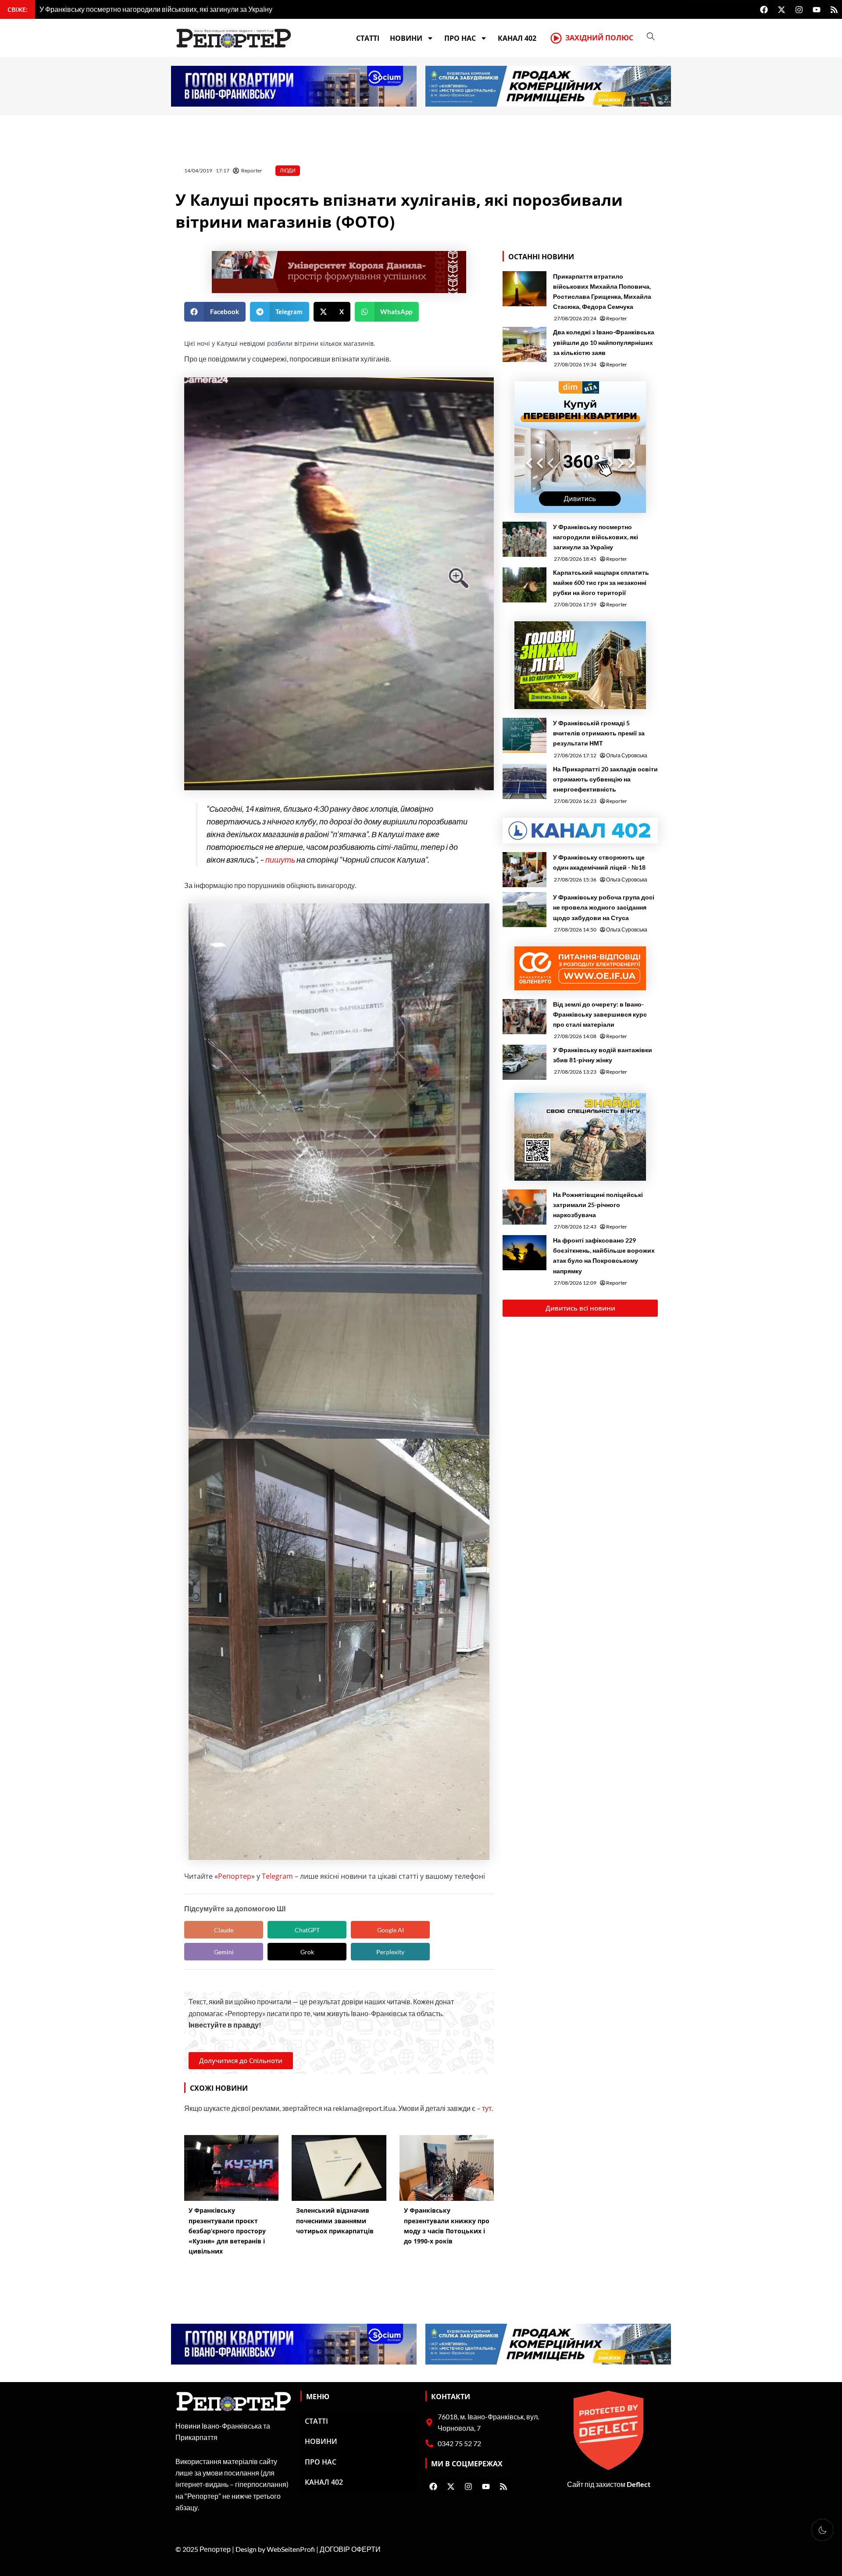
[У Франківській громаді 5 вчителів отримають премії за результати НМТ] (524, 735)
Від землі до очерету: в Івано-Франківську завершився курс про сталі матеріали (600, 1014)
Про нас (460, 38)
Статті (368, 38)
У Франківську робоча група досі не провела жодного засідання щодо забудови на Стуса (604, 907)
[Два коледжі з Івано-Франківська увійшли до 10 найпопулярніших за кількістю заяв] (524, 344)
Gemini (224, 1952)
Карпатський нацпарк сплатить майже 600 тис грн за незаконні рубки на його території (601, 582)
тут (487, 2108)
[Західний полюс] (556, 38)
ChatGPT (307, 1930)
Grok (307, 1952)
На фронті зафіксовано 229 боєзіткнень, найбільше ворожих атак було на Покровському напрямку (604, 1255)
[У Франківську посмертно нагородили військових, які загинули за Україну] (524, 539)
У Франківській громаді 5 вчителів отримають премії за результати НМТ (599, 733)
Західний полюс (599, 38)
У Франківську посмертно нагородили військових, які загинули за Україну (596, 537)
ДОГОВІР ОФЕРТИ (350, 2549)
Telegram (277, 1876)
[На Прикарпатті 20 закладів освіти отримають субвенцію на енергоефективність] (524, 781)
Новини (406, 38)
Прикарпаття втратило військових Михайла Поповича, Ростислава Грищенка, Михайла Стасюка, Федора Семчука (602, 291)
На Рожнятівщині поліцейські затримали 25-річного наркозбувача (598, 1205)
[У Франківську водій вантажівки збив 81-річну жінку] (524, 1062)
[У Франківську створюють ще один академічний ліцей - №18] (524, 870)
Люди (288, 170)
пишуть (280, 860)
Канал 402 (517, 38)
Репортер (235, 1876)
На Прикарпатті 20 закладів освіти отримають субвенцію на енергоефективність (605, 779)
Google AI (391, 1930)
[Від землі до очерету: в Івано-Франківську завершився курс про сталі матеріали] (524, 1017)
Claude (224, 1930)
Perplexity (390, 1952)
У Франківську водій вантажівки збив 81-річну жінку (603, 1055)
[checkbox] (822, 2530)
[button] (215, 312)
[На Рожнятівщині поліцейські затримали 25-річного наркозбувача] (524, 1207)
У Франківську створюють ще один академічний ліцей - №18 (599, 862)
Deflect (639, 2484)
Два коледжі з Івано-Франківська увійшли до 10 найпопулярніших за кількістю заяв (604, 342)
